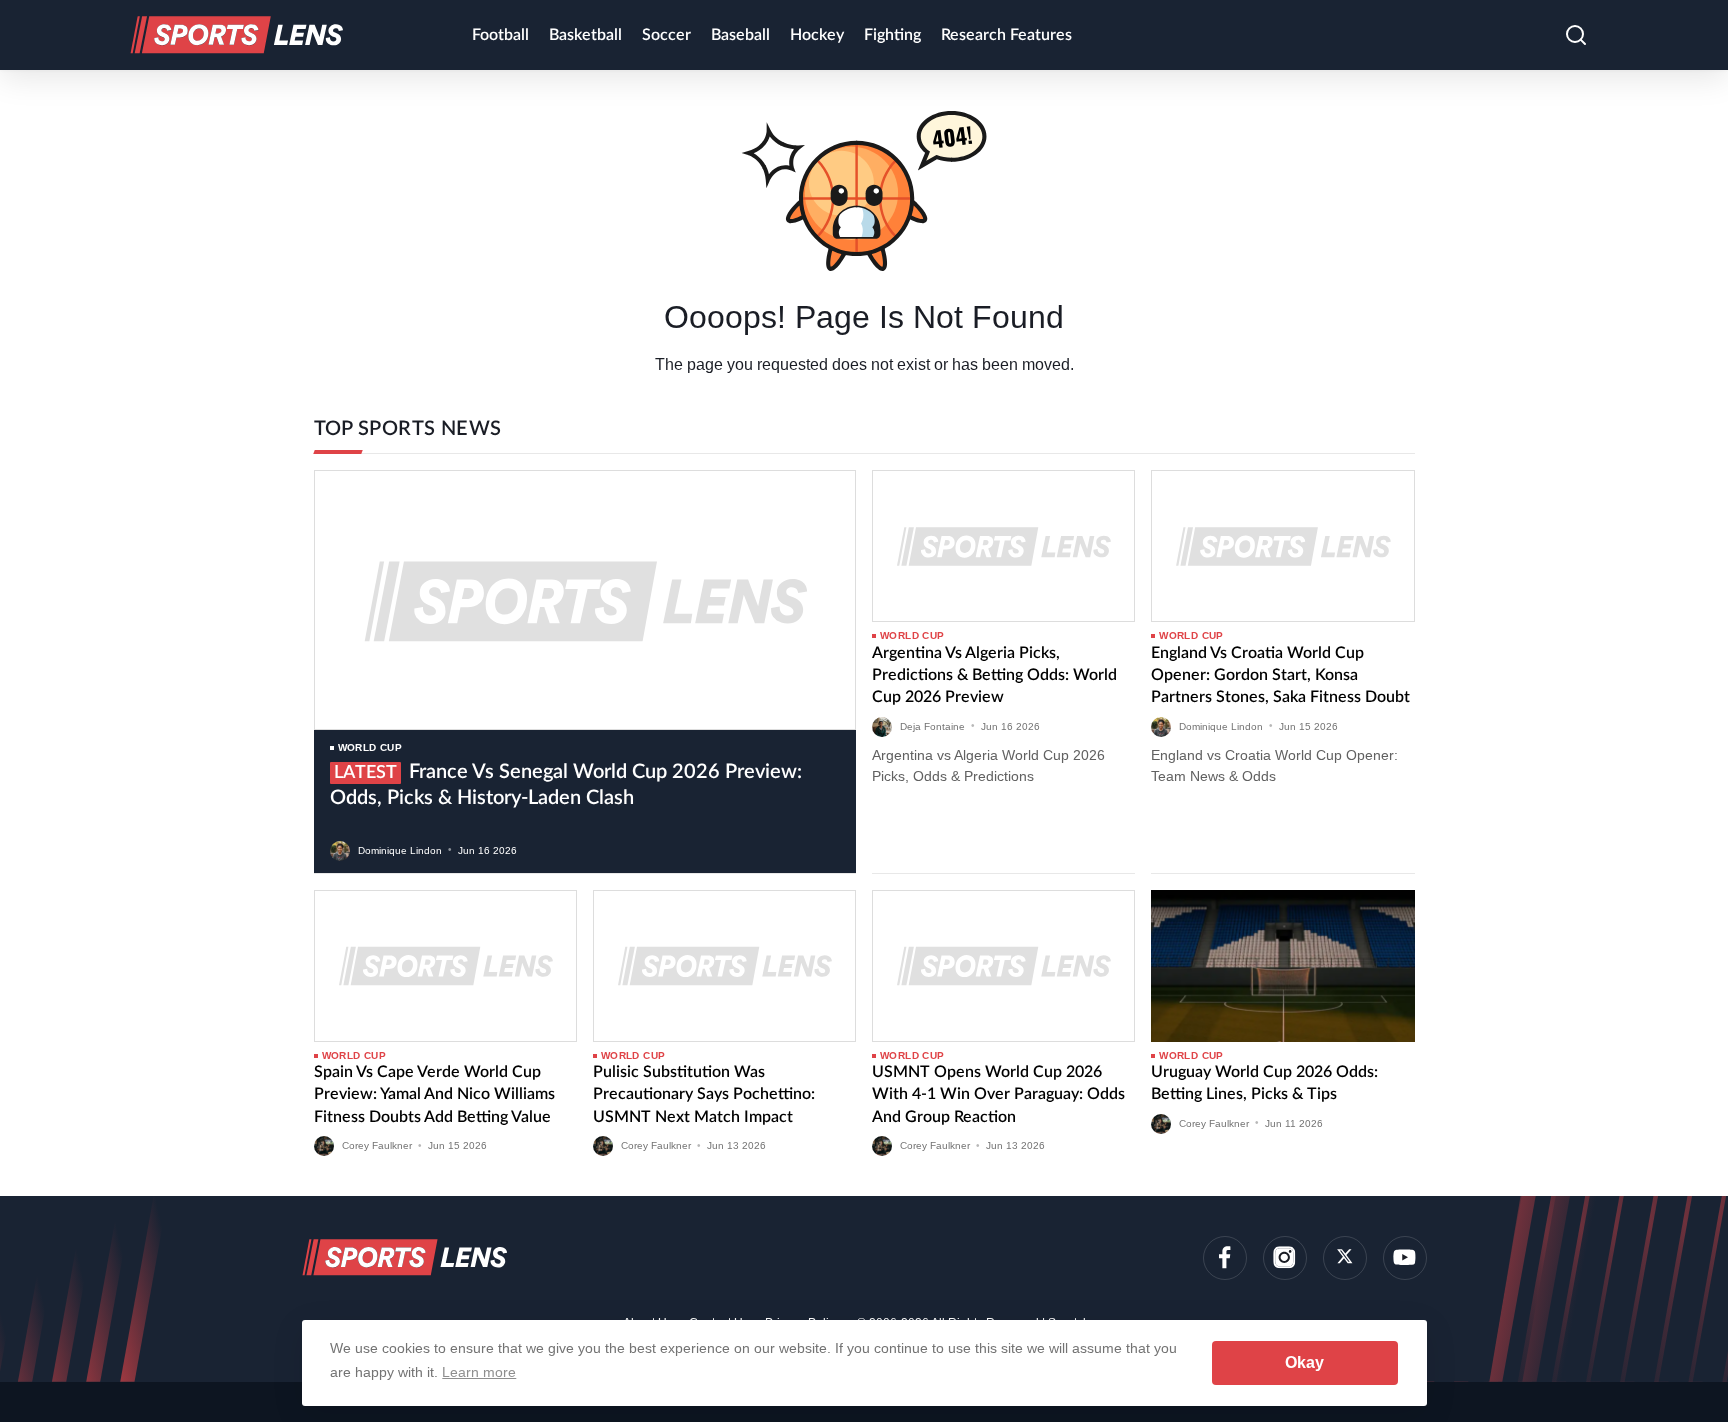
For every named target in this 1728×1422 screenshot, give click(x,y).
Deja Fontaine (932, 725)
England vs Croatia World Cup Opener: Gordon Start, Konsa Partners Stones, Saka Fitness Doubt (1280, 675)
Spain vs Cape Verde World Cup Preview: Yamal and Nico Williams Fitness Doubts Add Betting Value (434, 1094)
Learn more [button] (479, 1372)
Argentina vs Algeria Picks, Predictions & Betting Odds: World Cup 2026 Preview (994, 675)
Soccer (666, 35)
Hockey (817, 35)
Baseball (740, 35)
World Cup (370, 747)
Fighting (892, 35)
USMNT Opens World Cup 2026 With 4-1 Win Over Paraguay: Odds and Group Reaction (998, 1094)
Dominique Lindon (400, 849)
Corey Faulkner (377, 1145)
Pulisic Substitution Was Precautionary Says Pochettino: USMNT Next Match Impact (704, 1094)
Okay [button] (1304, 1362)
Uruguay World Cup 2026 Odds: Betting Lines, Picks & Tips (1264, 1083)
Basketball (585, 35)
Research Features (1006, 35)
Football (500, 35)
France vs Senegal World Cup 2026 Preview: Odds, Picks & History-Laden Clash (566, 785)
